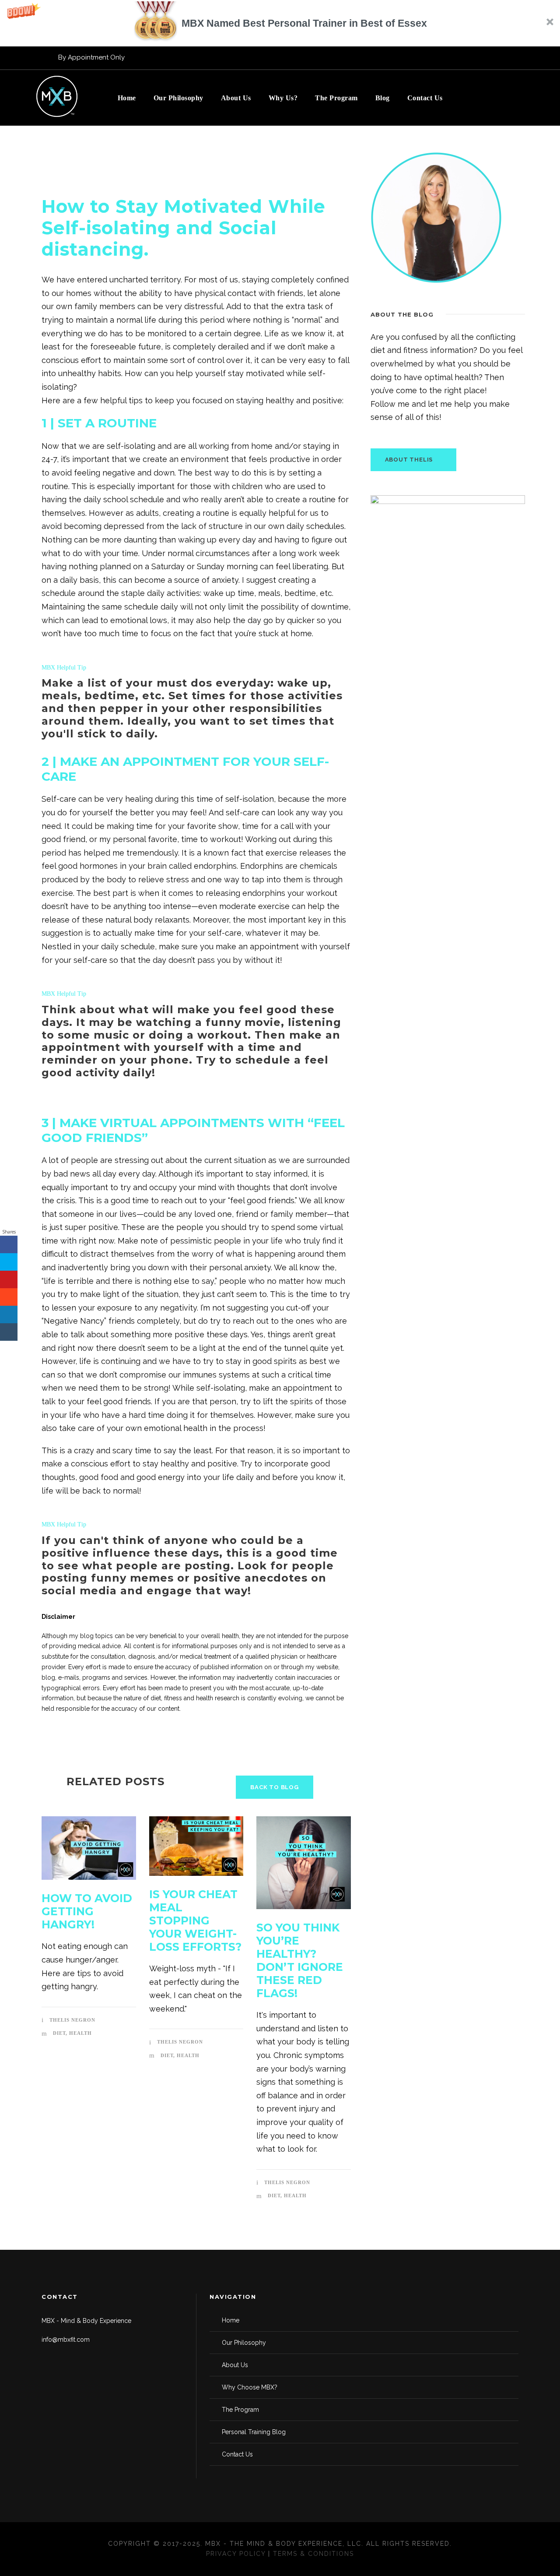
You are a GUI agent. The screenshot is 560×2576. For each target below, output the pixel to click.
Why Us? (283, 98)
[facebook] (458, 57)
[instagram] (441, 57)
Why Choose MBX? (250, 2387)
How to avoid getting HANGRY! (87, 1911)
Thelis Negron (72, 2020)
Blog (383, 98)
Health (80, 2033)
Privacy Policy (236, 2554)
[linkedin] (522, 57)
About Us (236, 98)
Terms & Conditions (313, 2554)
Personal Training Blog (254, 2432)
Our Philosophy (178, 98)
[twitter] (490, 57)
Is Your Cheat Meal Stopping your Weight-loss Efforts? (195, 1921)
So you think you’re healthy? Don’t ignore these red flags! (300, 1960)
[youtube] (506, 57)
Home (127, 98)
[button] (280, 23)
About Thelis (409, 460)
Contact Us (425, 98)
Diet (59, 2033)
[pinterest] (474, 57)
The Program (336, 98)
